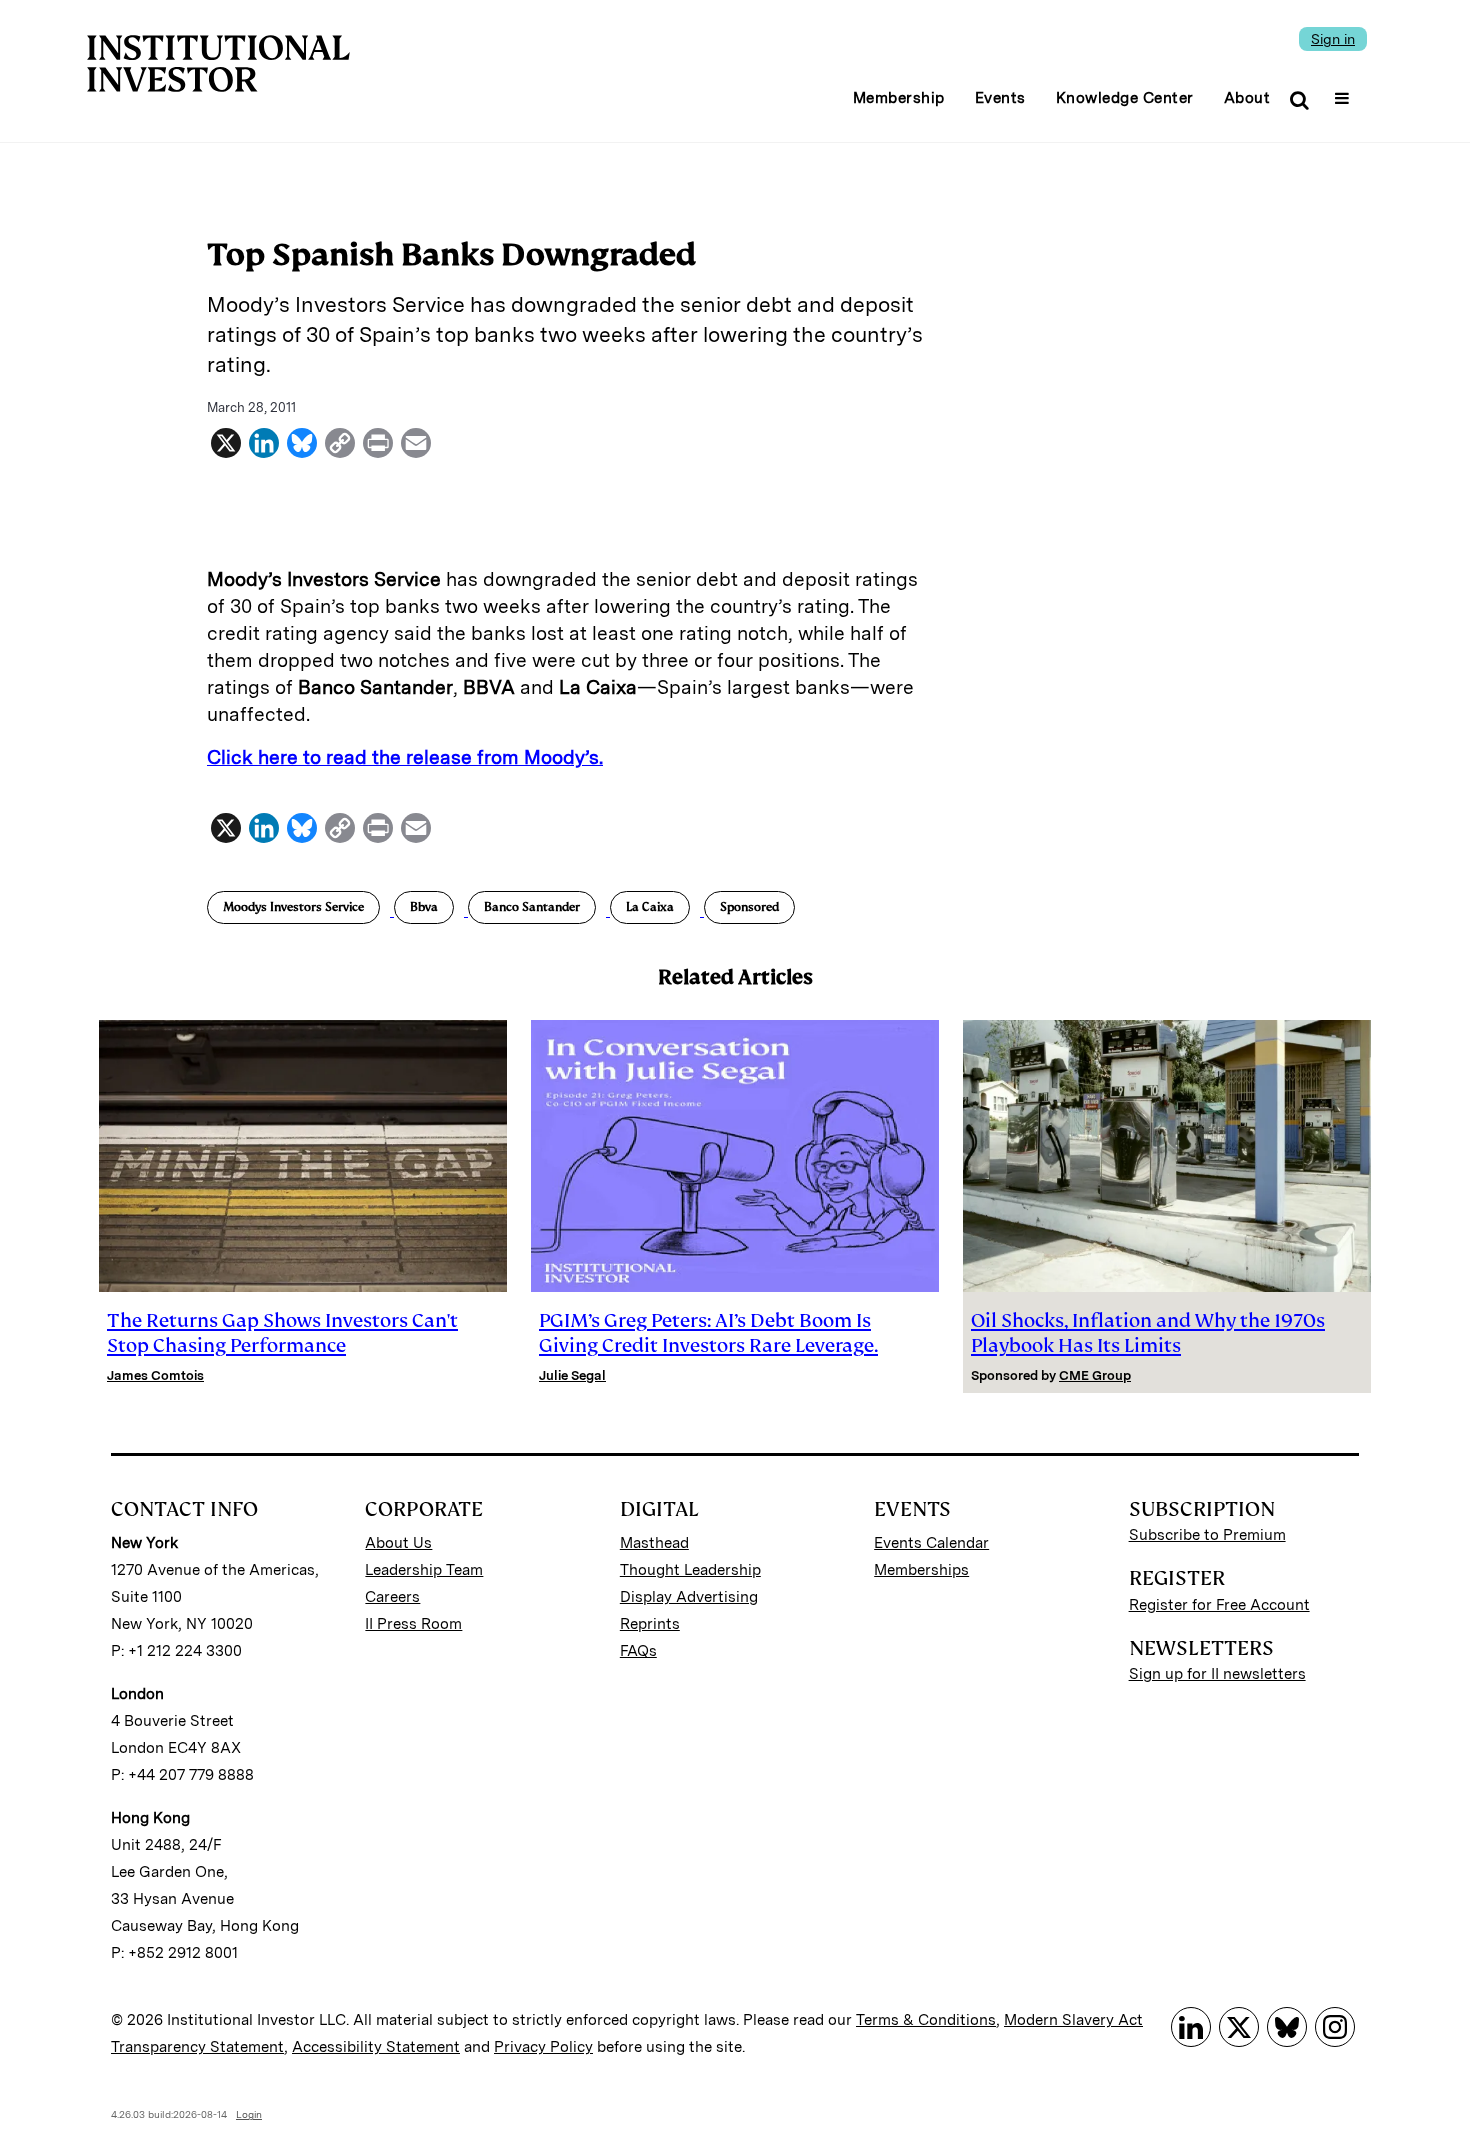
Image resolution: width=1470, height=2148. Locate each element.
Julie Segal (572, 1375)
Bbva (424, 907)
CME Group (1095, 1375)
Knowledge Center (1125, 98)
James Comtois (155, 1375)
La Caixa (650, 907)
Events (1000, 98)
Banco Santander (532, 907)
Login (249, 2114)
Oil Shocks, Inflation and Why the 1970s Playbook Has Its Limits (1148, 1333)
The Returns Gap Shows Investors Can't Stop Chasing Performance (282, 1333)
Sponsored (749, 907)
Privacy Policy (543, 2047)
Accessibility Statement (376, 2047)
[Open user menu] (1344, 92)
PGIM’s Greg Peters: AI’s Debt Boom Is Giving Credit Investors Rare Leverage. (708, 1333)
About (1247, 98)
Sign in (1333, 39)
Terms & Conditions (926, 2020)
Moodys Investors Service (293, 907)
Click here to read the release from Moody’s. (405, 757)
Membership (899, 98)
